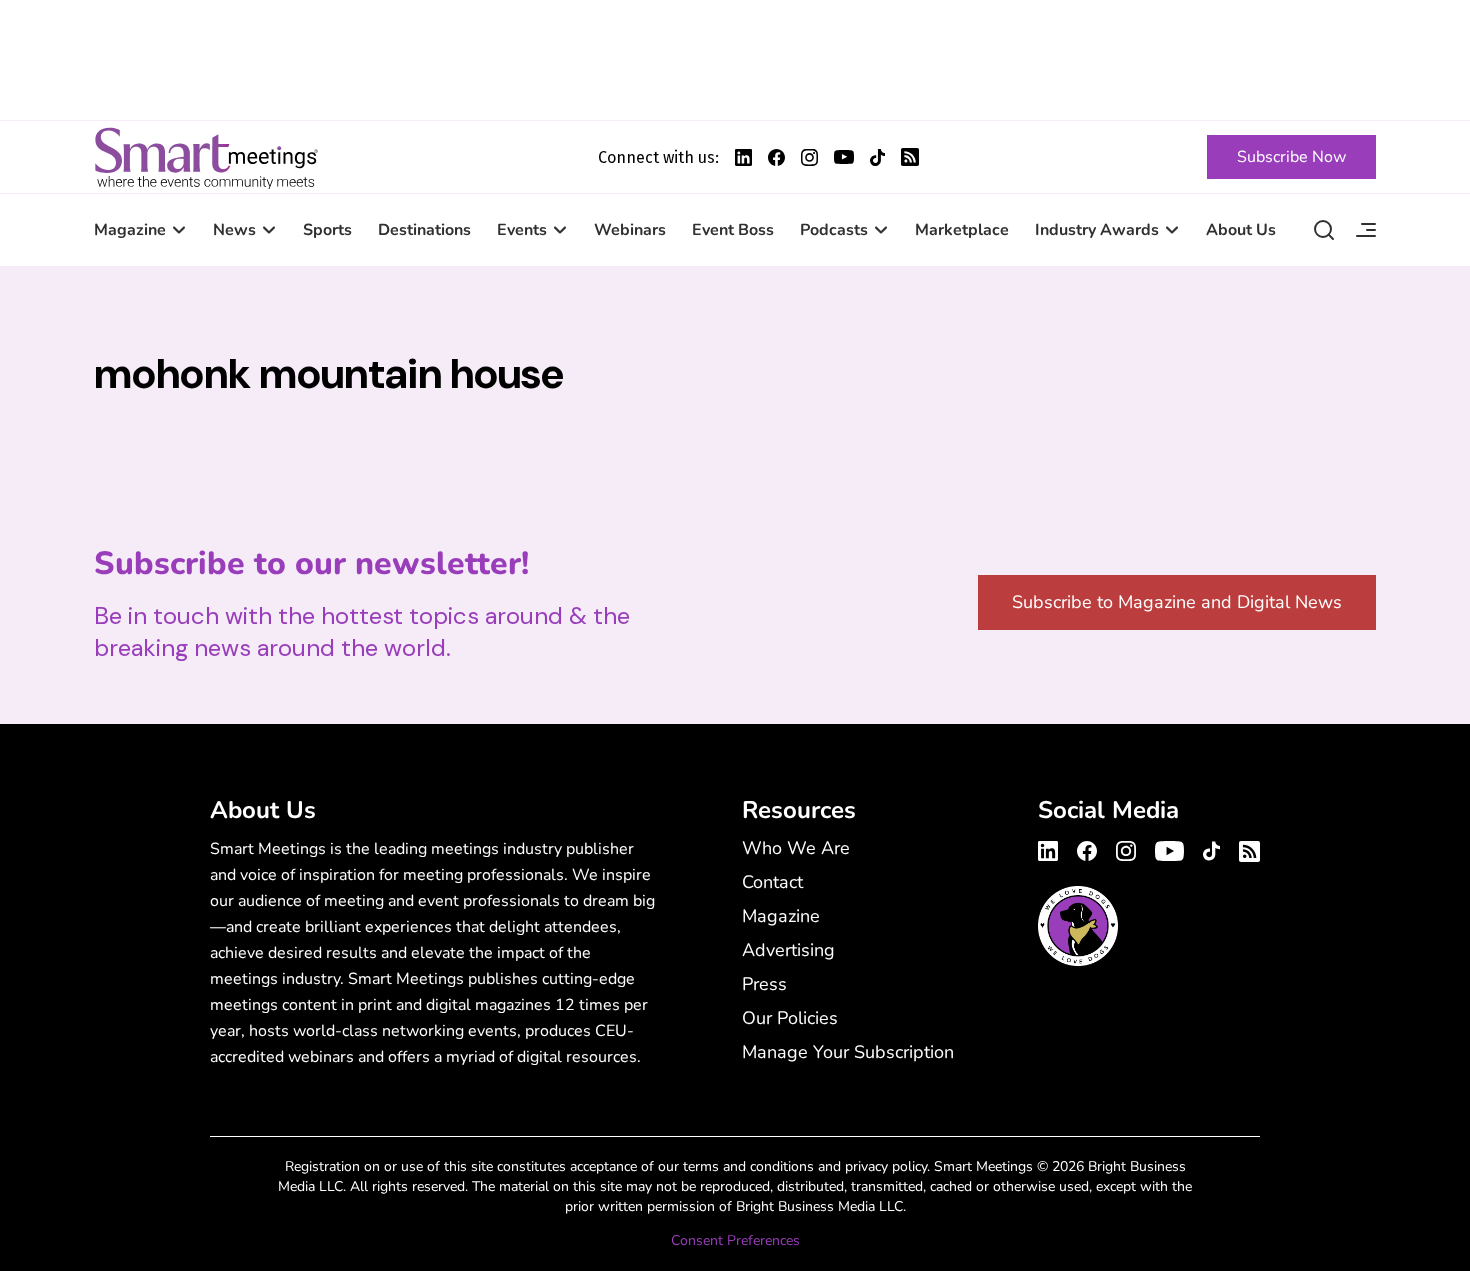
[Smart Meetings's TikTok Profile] (877, 157)
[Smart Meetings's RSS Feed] (910, 157)
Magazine (130, 230)
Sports (327, 230)
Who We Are (796, 848)
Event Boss (733, 230)
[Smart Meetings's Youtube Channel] (1169, 848)
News (234, 230)
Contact (772, 882)
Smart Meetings (206, 157)
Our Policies (790, 1018)
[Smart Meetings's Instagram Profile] (809, 157)
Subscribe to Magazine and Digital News (1177, 602)
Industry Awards (1097, 230)
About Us (1241, 230)
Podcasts (834, 230)
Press (764, 984)
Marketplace (962, 230)
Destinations (424, 230)
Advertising (788, 950)
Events (522, 230)
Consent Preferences (735, 1240)
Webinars (630, 230)
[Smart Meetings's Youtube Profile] (844, 157)
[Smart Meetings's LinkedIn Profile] (743, 157)
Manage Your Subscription (848, 1052)
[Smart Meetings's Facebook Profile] (776, 157)
